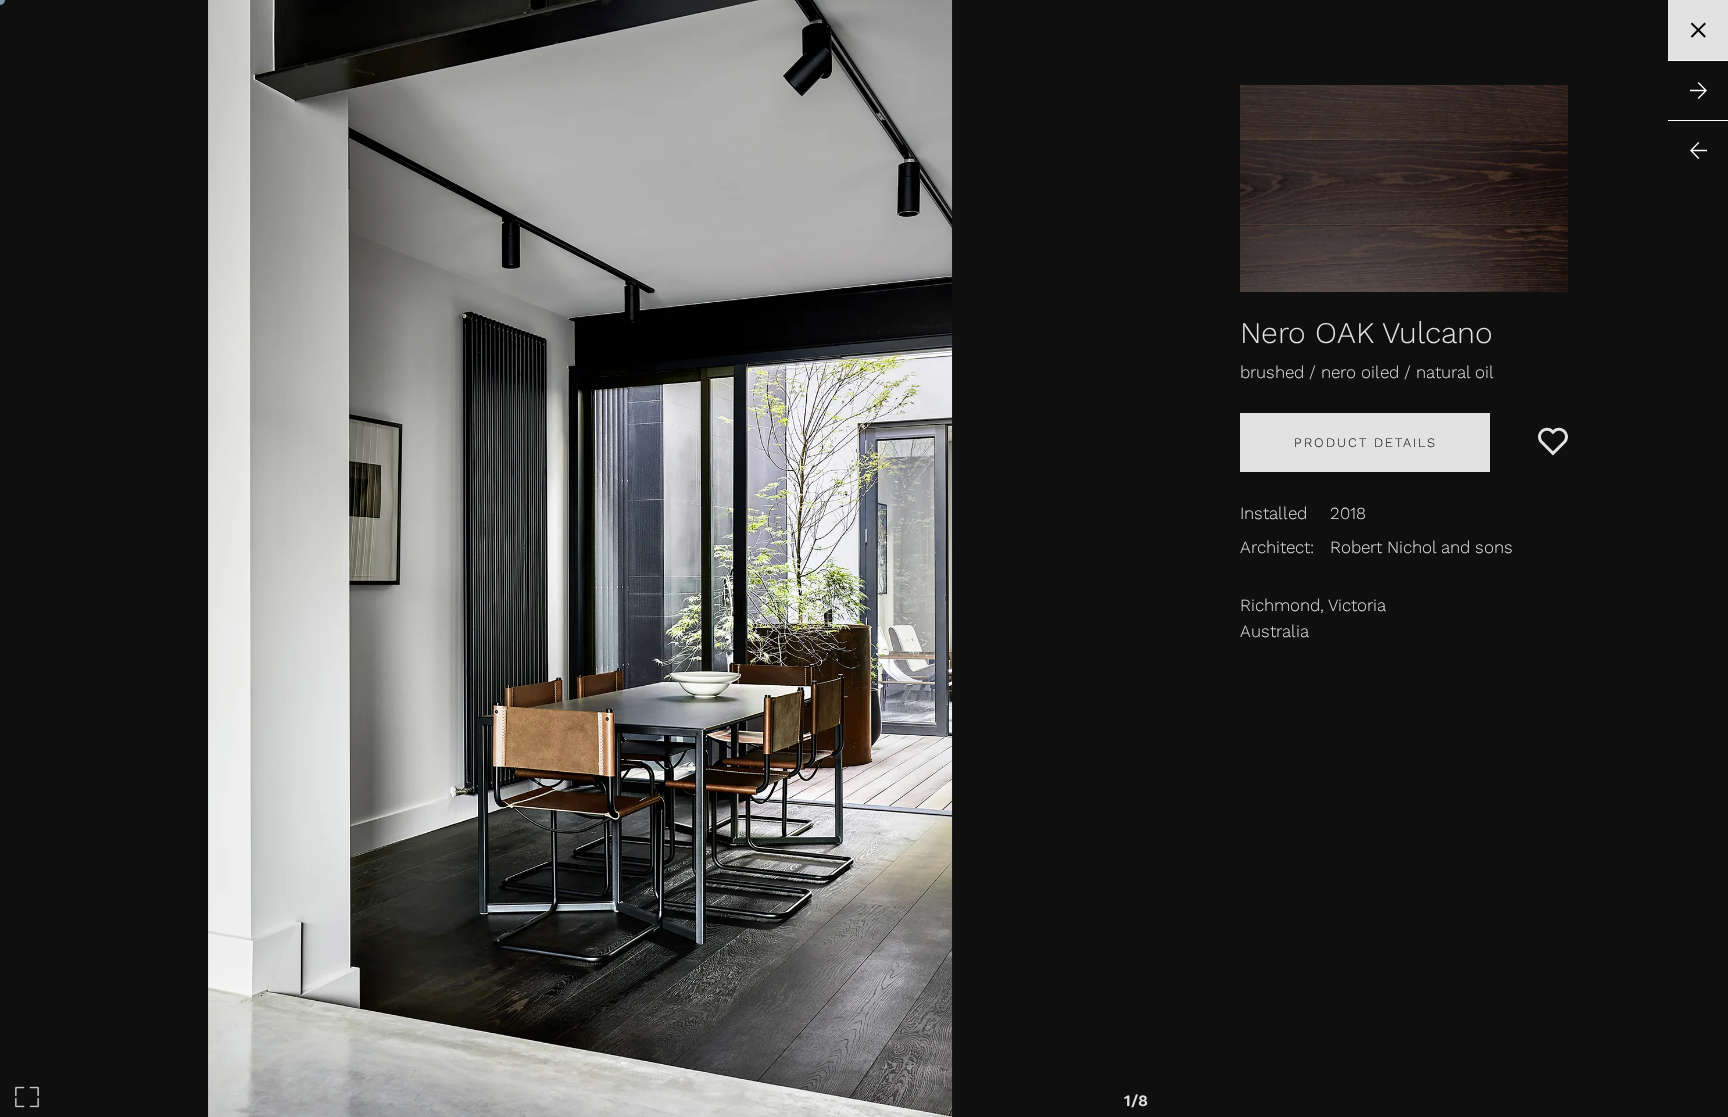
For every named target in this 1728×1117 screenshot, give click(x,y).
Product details (1365, 442)
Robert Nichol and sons (1421, 547)
